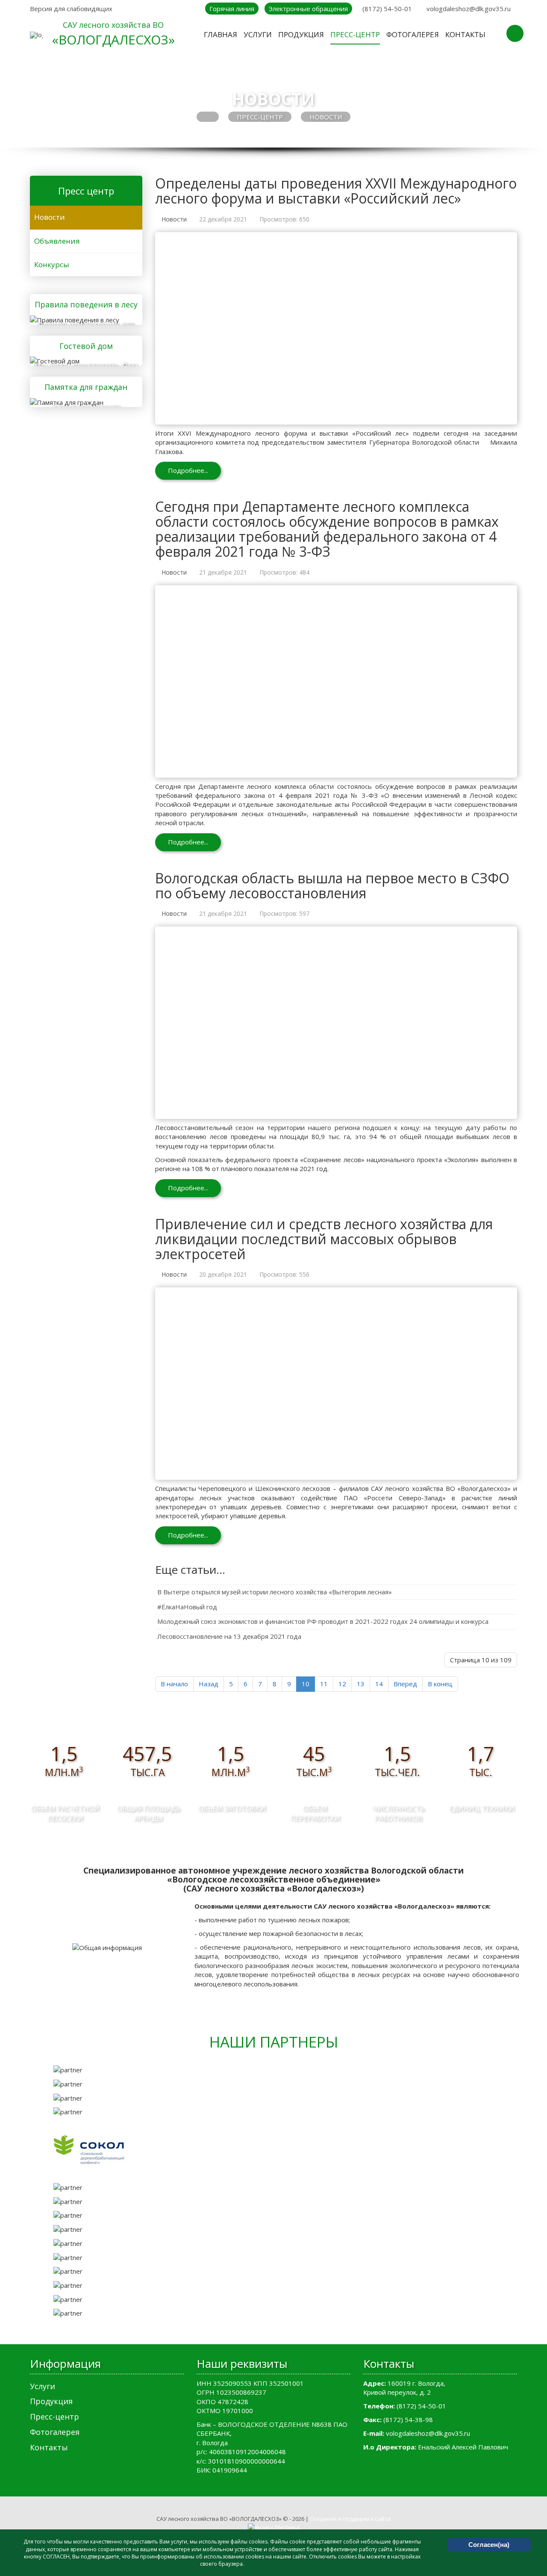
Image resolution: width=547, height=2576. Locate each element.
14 (379, 1684)
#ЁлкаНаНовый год (187, 1607)
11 (324, 1684)
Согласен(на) (489, 2545)
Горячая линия (232, 9)
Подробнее (83, 319)
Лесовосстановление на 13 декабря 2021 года (229, 1636)
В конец (440, 1684)
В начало (174, 1684)
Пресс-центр (260, 117)
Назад (209, 1684)
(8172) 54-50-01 (387, 9)
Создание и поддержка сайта (350, 2519)
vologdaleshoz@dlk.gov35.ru (469, 9)
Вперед (405, 1684)
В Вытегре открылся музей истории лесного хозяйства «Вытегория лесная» (275, 1592)
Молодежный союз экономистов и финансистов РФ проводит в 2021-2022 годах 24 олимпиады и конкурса (323, 1621)
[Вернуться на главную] (208, 117)
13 (361, 1684)
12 (342, 1684)
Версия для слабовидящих (71, 9)
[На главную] (36, 35)
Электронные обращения (308, 9)
